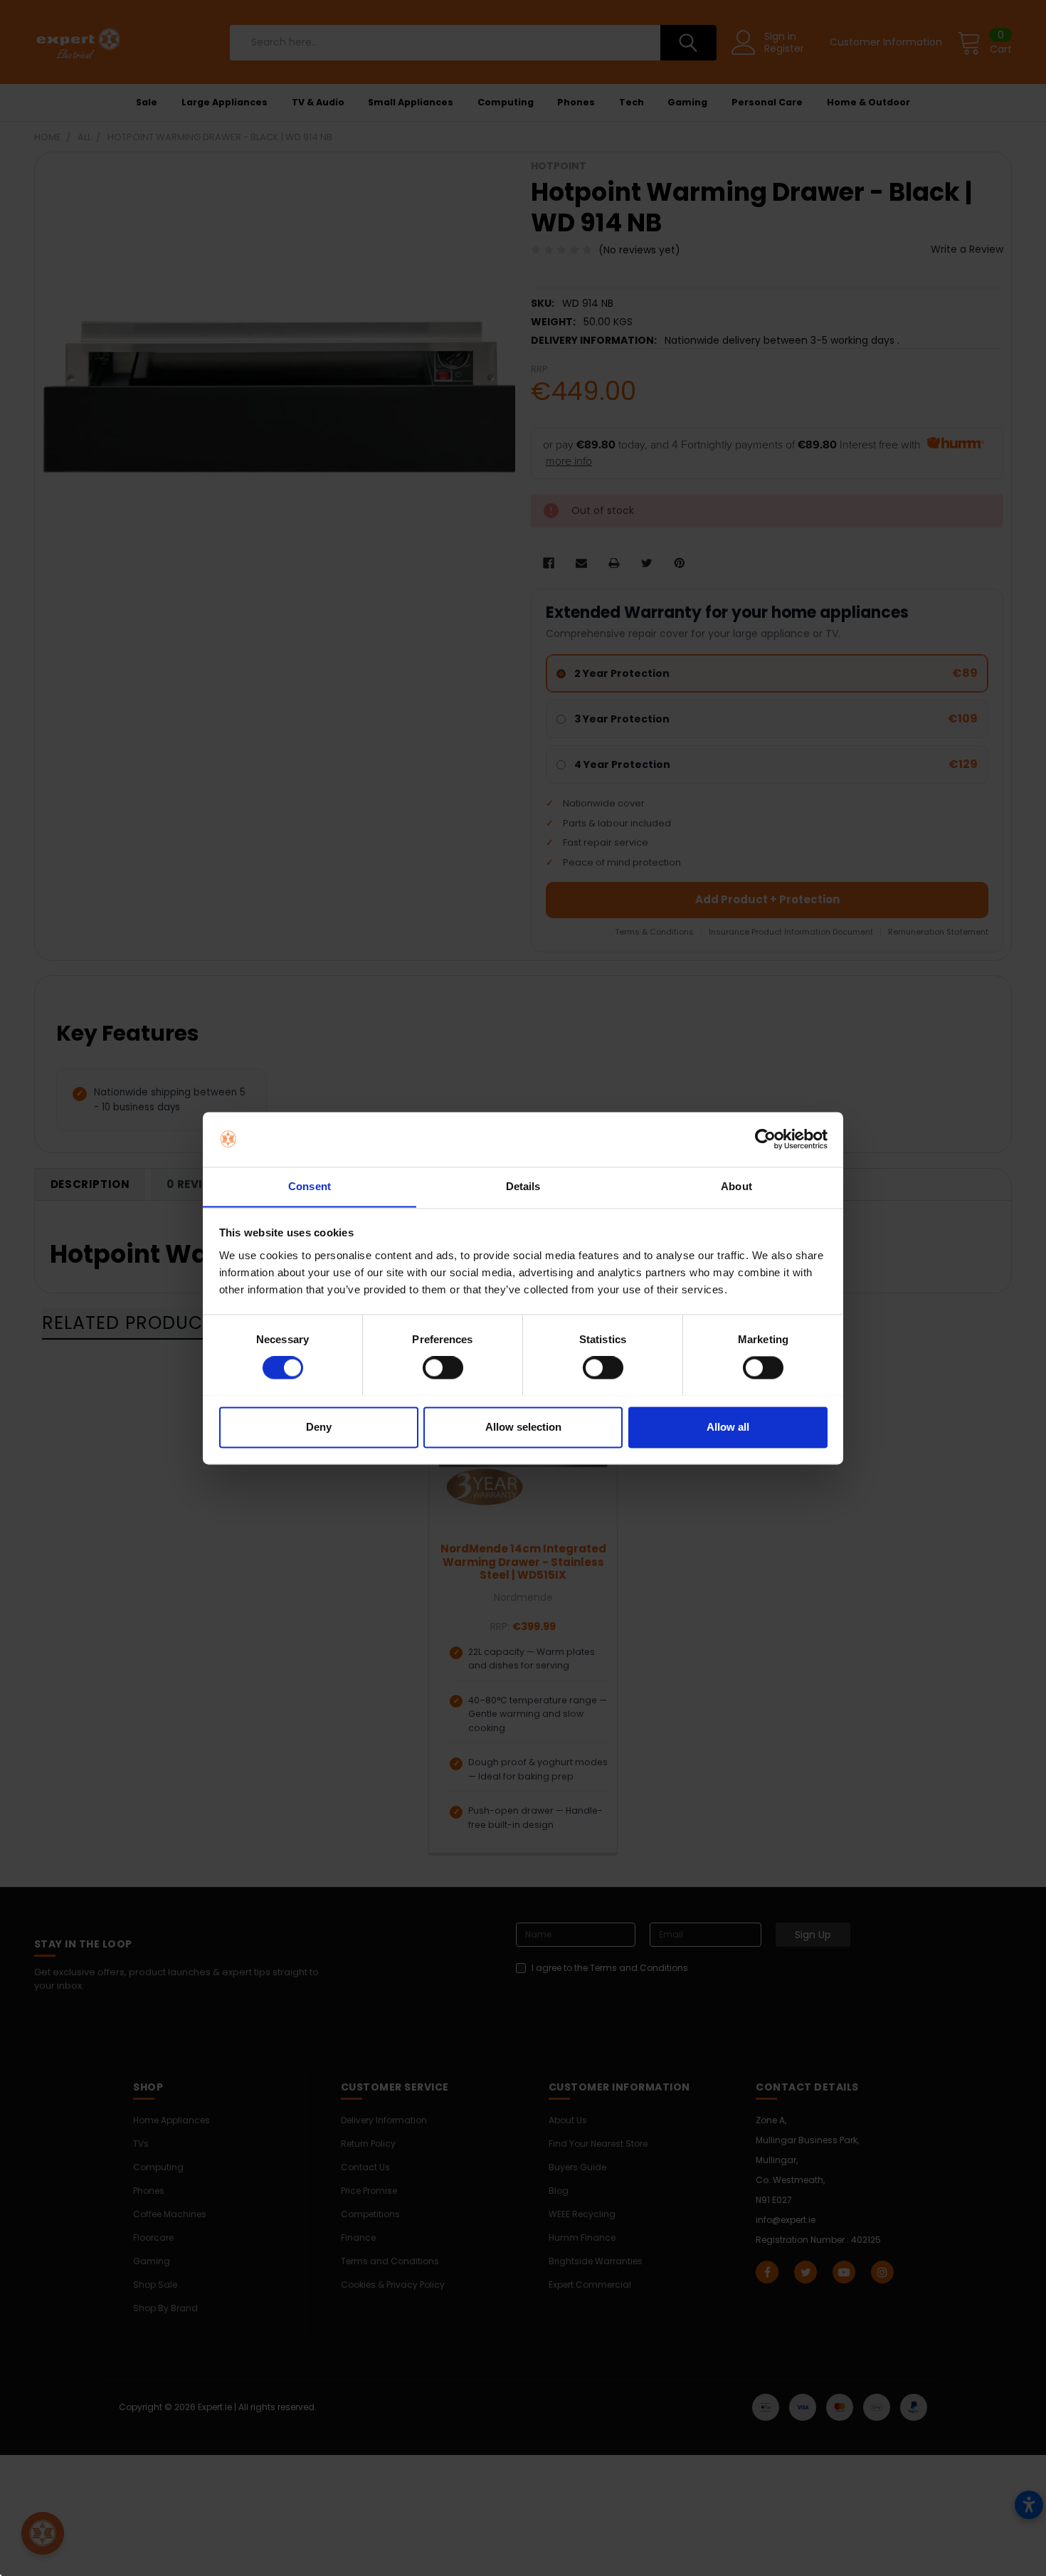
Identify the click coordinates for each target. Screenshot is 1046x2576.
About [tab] (736, 1186)
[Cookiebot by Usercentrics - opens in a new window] (765, 1139)
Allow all (728, 1427)
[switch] (443, 1367)
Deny (319, 1427)
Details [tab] (523, 1186)
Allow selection (523, 1427)
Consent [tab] (310, 1186)
